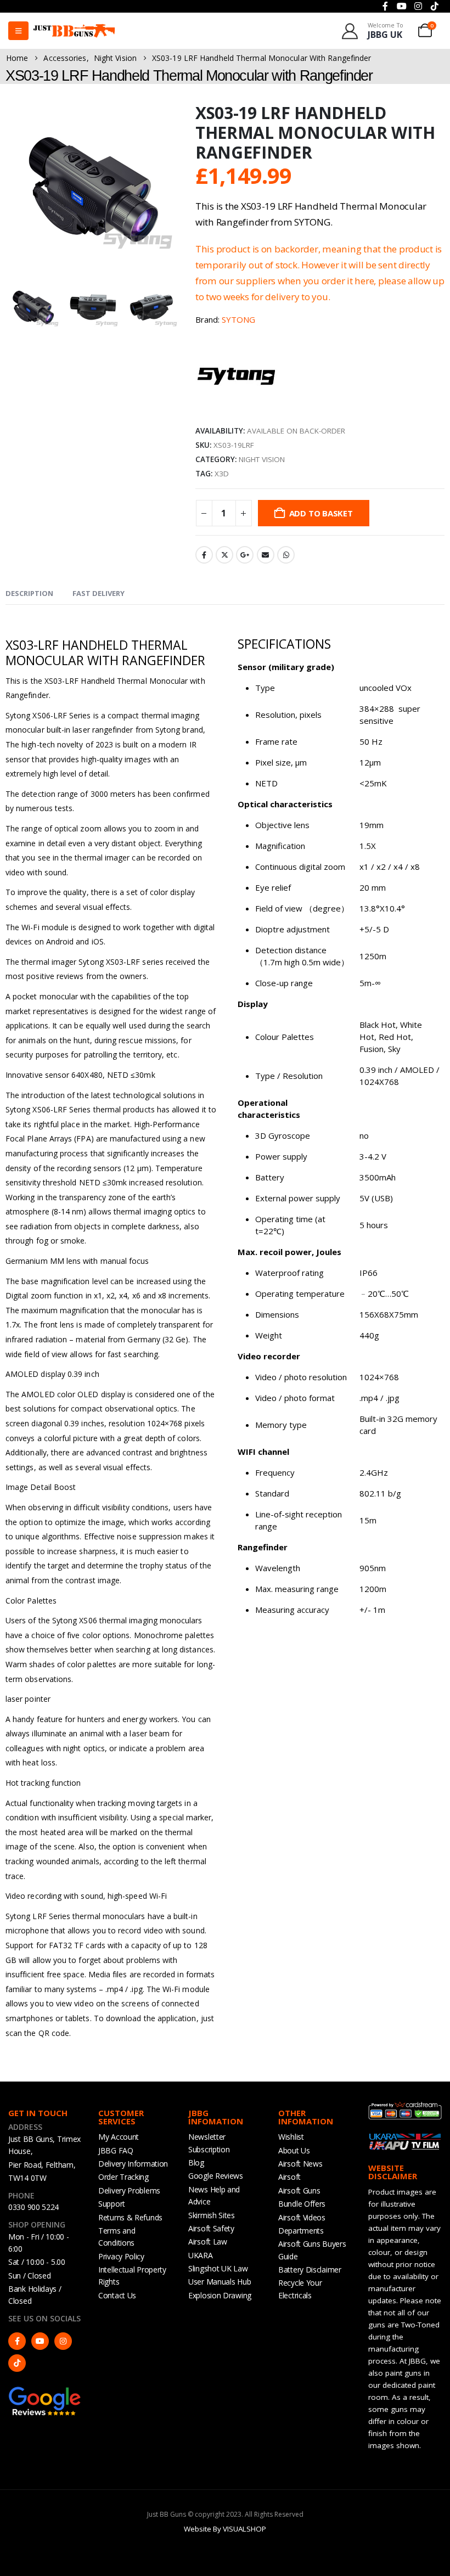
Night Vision (262, 459)
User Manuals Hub (220, 2282)
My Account (119, 2137)
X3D (222, 474)
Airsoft (289, 2177)
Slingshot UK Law (218, 2268)
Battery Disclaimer (310, 2270)
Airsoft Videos (302, 2217)
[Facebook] (17, 2341)
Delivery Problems (129, 2190)
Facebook (204, 555)
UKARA (201, 2255)
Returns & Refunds (130, 2217)
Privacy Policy (121, 2256)
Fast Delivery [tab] (99, 593)
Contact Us (117, 2295)
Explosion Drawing (220, 2295)
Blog (196, 2162)
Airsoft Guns (299, 2190)
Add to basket (321, 513)
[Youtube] (40, 2341)
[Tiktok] (17, 2363)
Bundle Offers (302, 2204)
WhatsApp (286, 555)
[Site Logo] (74, 31)
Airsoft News (300, 2164)
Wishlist (291, 2137)
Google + (245, 555)
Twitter (224, 555)
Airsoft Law (208, 2242)
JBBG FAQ (116, 2150)
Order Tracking (123, 2177)
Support (112, 2204)
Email (266, 555)
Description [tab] (29, 593)
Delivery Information (133, 2164)
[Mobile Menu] (18, 31)
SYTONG (238, 319)
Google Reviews (216, 2176)
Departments (301, 2231)
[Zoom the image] (45, 2391)
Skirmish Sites (212, 2215)
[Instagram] (63, 2341)
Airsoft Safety (211, 2228)
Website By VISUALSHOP (225, 2529)
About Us (294, 2150)
